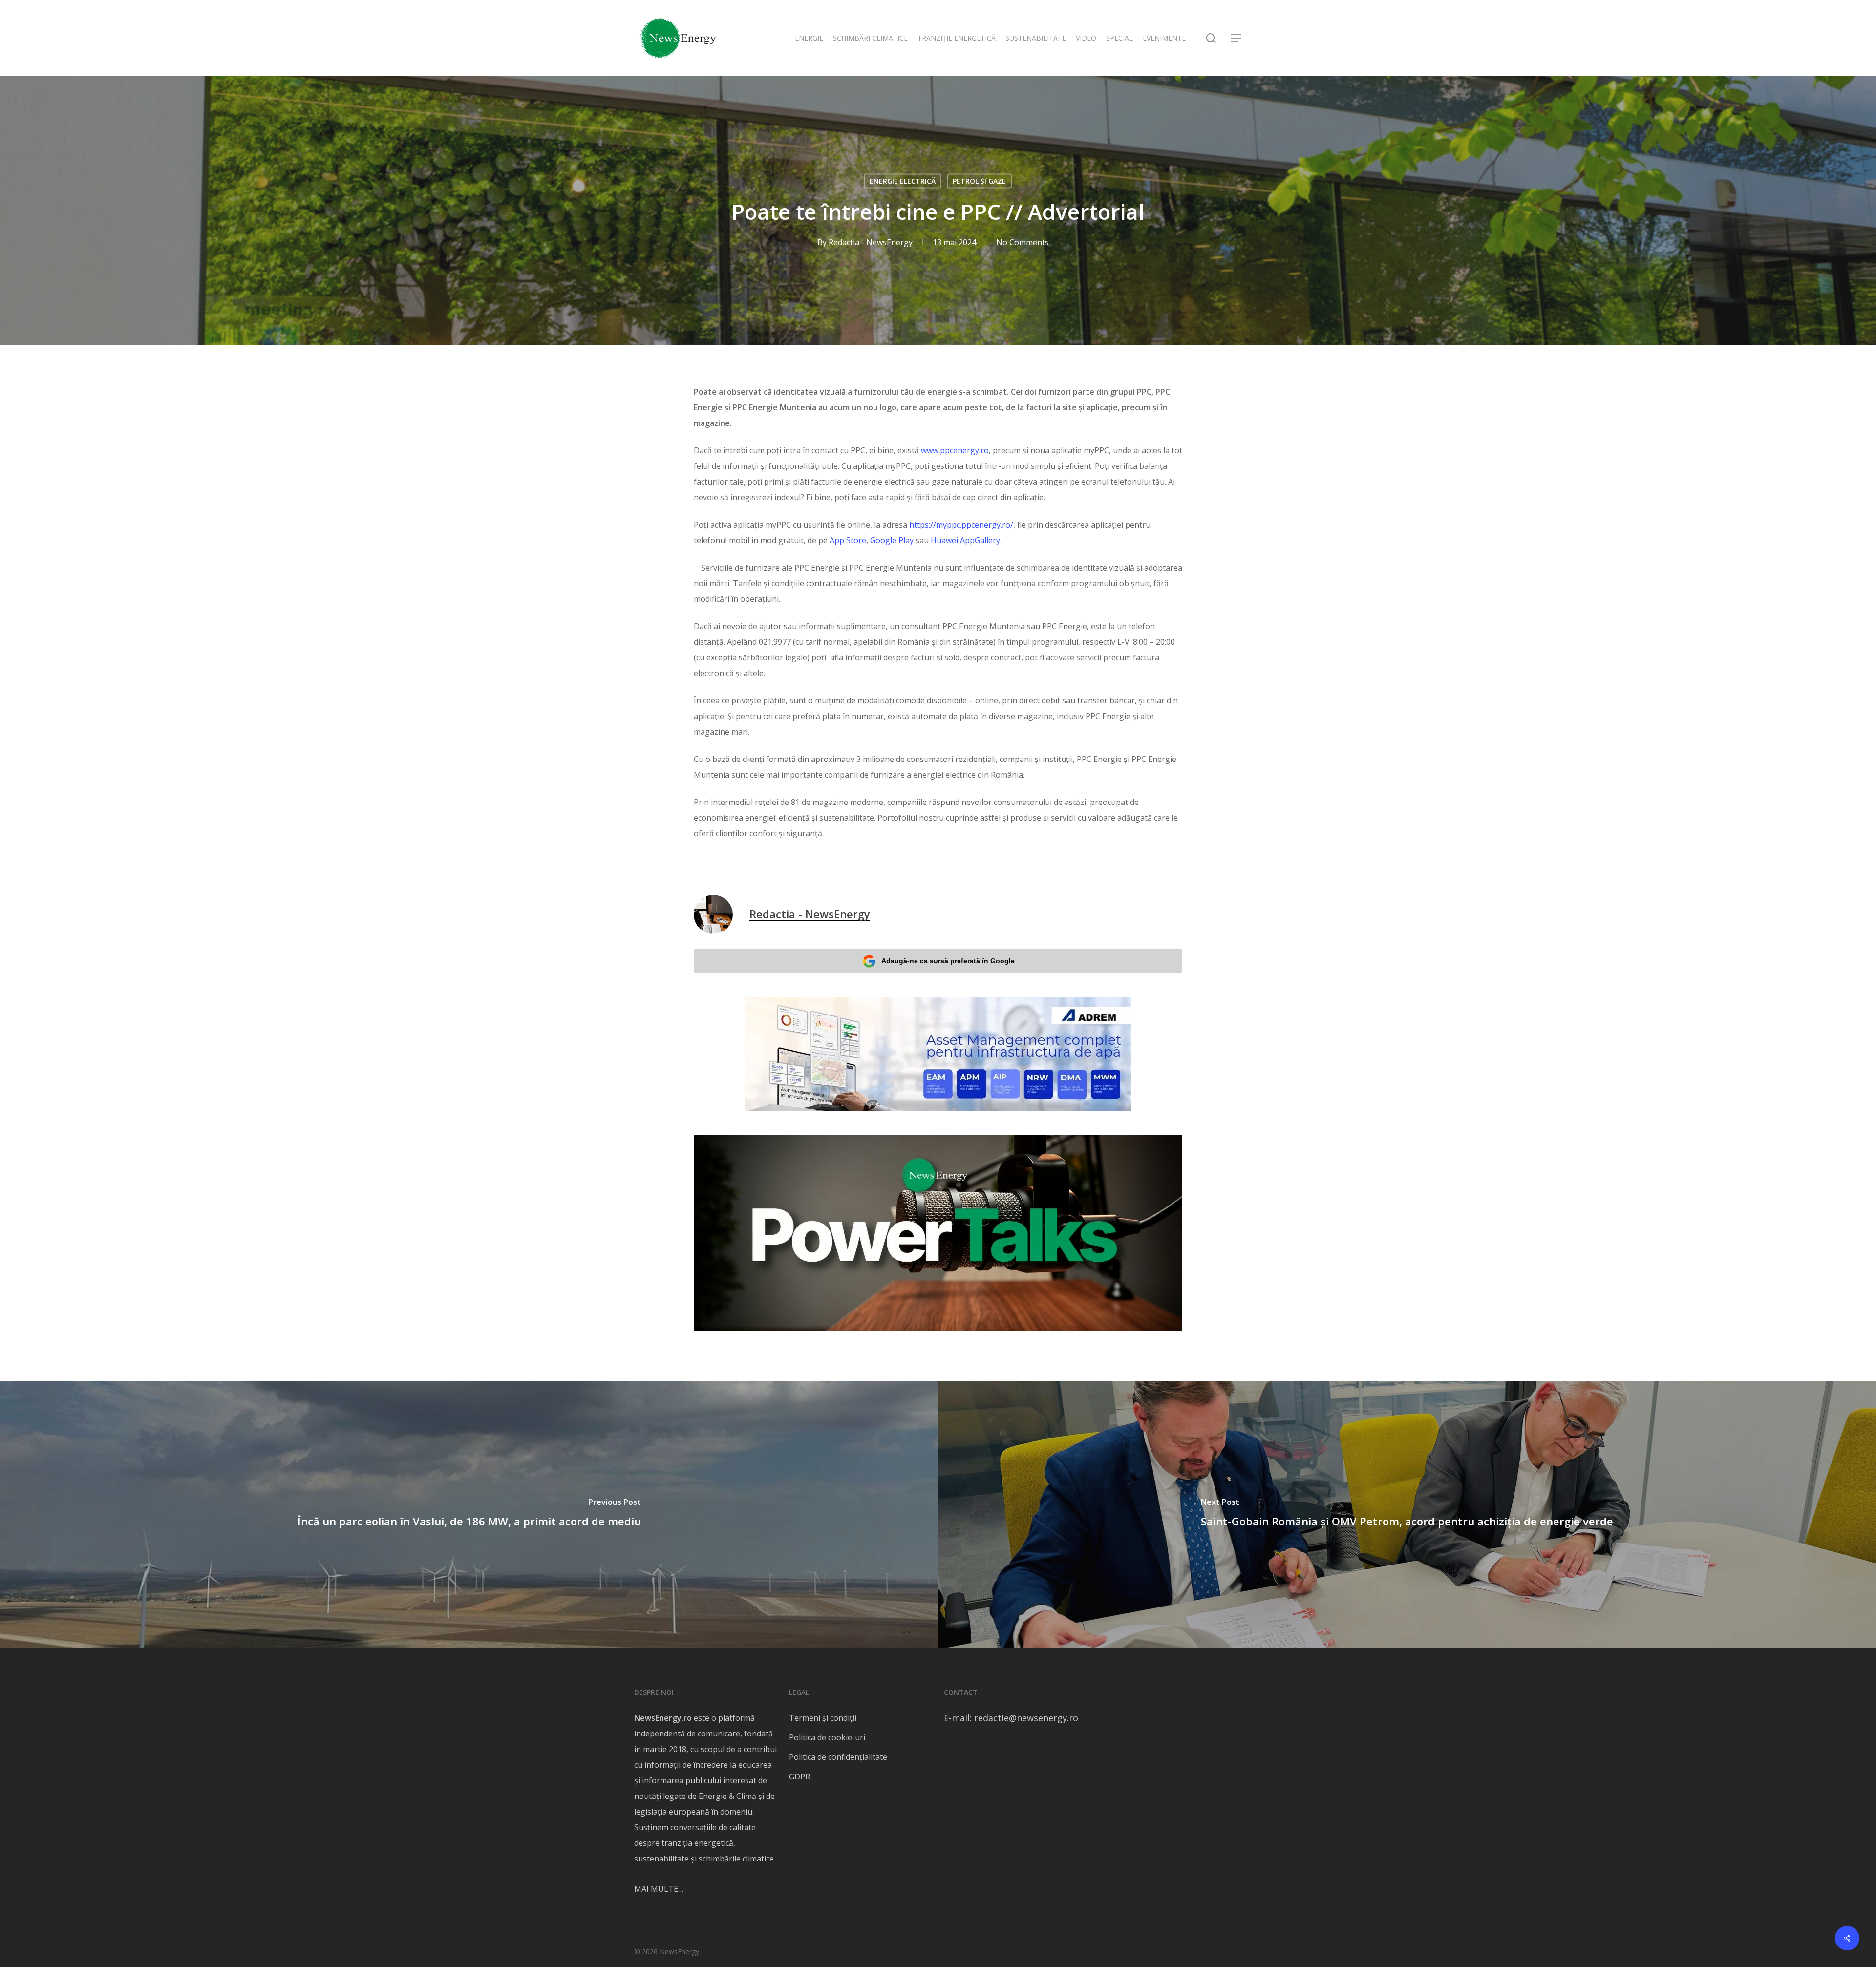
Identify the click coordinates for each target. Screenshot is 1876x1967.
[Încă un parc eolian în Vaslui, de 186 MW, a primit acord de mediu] (469, 1515)
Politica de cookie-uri (827, 1737)
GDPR (799, 1777)
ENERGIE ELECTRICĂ (903, 181)
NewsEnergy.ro (663, 1718)
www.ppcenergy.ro (955, 450)
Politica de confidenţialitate (838, 1757)
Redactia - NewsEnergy (871, 242)
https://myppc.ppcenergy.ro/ (961, 525)
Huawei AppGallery (965, 540)
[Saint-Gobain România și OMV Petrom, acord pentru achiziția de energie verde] (1407, 1515)
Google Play (892, 540)
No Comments (1023, 242)
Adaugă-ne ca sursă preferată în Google (948, 961)
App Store (848, 540)
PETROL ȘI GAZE (979, 181)
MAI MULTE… (659, 1889)
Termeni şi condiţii (823, 1718)
